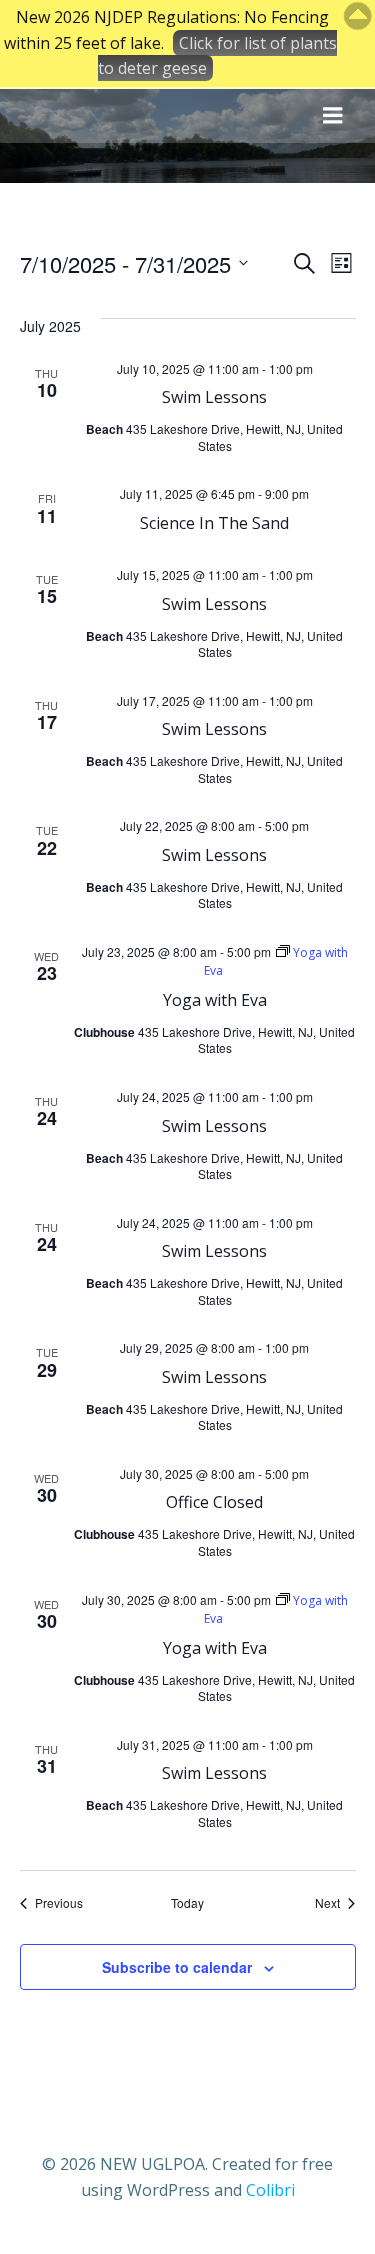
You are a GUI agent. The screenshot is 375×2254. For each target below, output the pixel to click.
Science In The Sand (214, 523)
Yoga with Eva (215, 1000)
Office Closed (214, 1502)
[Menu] (333, 116)
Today (187, 1903)
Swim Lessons (214, 397)
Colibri (270, 2190)
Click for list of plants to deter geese (217, 56)
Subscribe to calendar (177, 1967)
